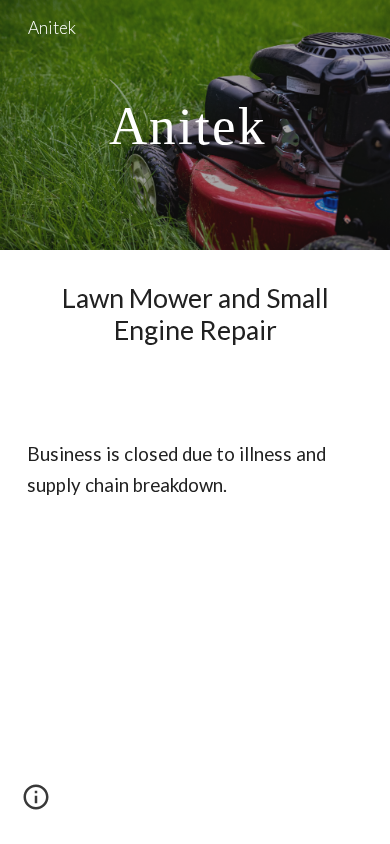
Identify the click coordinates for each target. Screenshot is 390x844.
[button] (36, 804)
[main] (195, 125)
